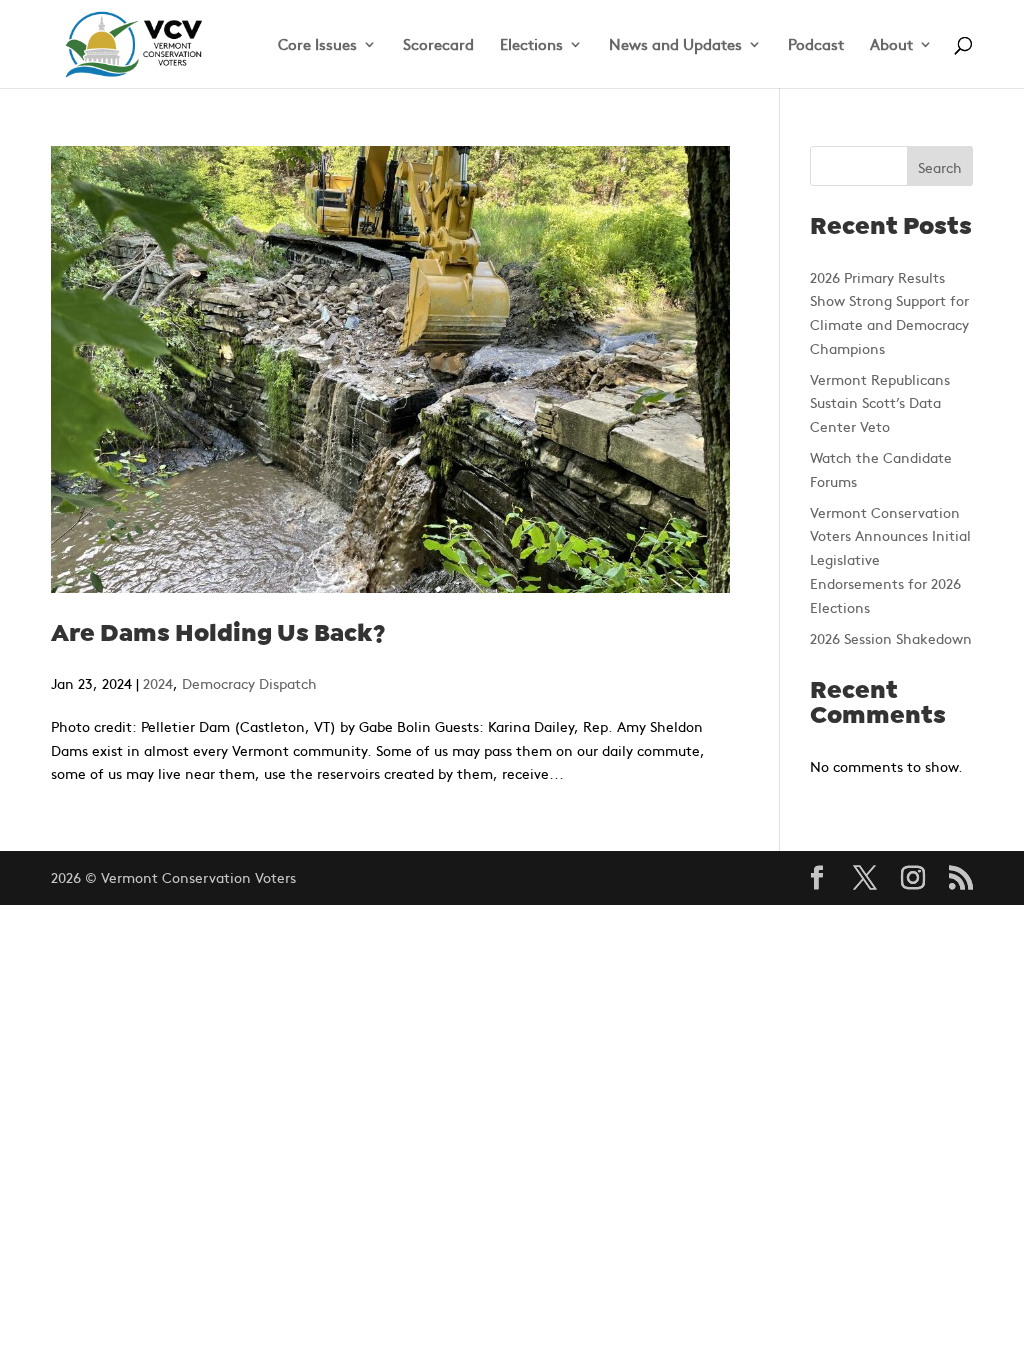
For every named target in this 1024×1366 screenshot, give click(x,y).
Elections (531, 45)
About (891, 45)
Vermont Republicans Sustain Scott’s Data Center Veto (880, 403)
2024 (158, 683)
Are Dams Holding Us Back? (218, 634)
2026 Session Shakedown (891, 638)
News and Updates (675, 45)
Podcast (816, 45)
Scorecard (438, 45)
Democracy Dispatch (249, 683)
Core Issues (317, 45)
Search (940, 167)
